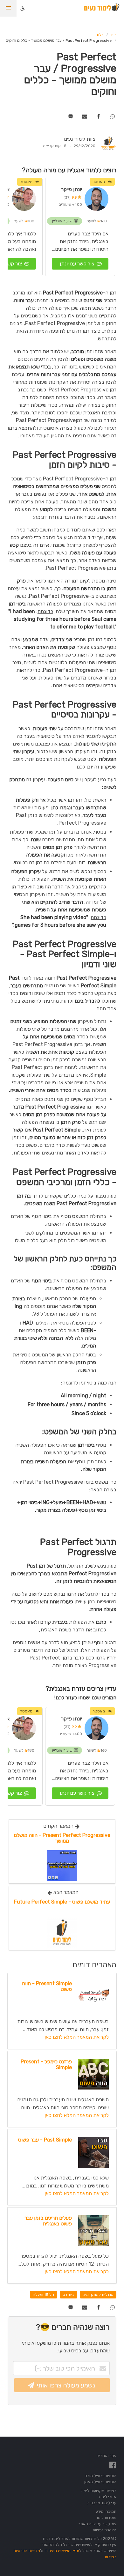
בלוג (100, 35)
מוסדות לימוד (106, 2517)
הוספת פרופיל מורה (100, 2476)
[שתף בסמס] (71, 116)
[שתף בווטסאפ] (112, 116)
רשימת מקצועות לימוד (98, 2491)
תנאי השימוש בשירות (62, 2551)
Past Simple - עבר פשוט (45, 2140)
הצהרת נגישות (104, 2530)
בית (114, 35)
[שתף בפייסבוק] (98, 116)
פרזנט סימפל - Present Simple (46, 2064)
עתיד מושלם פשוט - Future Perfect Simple (62, 1902)
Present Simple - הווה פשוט (47, 1986)
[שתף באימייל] (84, 116)
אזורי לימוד (107, 2497)
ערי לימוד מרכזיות (102, 2503)
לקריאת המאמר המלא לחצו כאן (77, 2037)
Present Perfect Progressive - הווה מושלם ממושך (62, 1838)
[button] (8, 8)
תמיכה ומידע (106, 2511)
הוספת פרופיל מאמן (100, 2482)
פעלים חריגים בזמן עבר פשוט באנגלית (48, 2221)
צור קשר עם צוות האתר (97, 2524)
